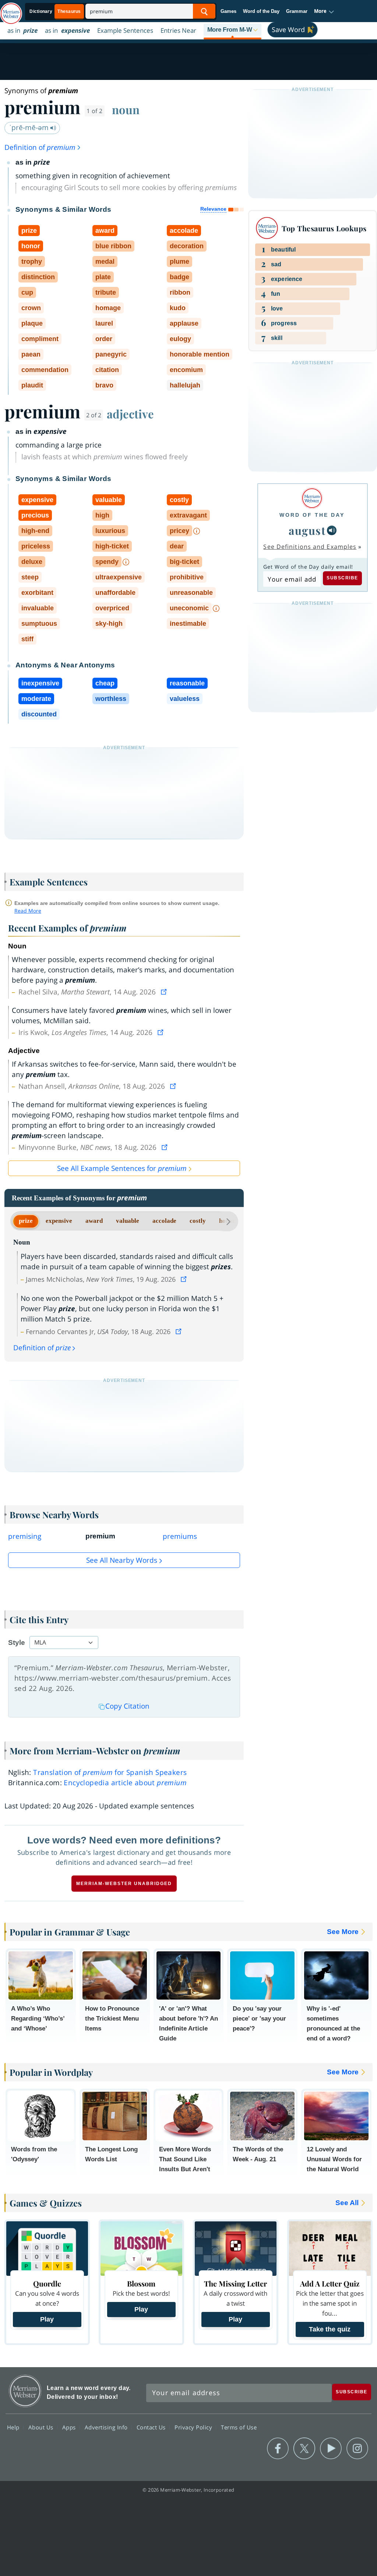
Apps (70, 2427)
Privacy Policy (194, 2427)
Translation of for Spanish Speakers (110, 1772)
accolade (164, 1221)
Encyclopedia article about (125, 1783)
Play (47, 2319)
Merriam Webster (25, 2391)
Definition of (40, 147)
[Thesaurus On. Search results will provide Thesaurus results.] (56, 12)
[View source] (165, 992)
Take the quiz (330, 2329)
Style (17, 1643)
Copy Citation (127, 1706)
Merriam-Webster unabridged (124, 1884)
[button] (324, 11)
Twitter (304, 2449)
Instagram (357, 2449)
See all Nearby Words (122, 1560)
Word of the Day (261, 11)
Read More (28, 911)
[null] (332, 530)
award (94, 1221)
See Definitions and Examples (310, 547)
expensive (59, 1221)
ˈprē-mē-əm (30, 127)
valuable (128, 1221)
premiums (180, 1536)
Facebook (278, 2449)
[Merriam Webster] (312, 498)
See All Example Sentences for (122, 1168)
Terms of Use (239, 2427)
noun (126, 109)
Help (14, 2427)
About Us (42, 2427)
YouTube (331, 2449)
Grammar (297, 11)
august (307, 530)
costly (198, 1221)
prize (26, 1221)
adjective (130, 414)
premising (25, 1536)
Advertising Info (107, 2427)
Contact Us (152, 2427)
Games (228, 11)
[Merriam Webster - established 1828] (11, 10)
